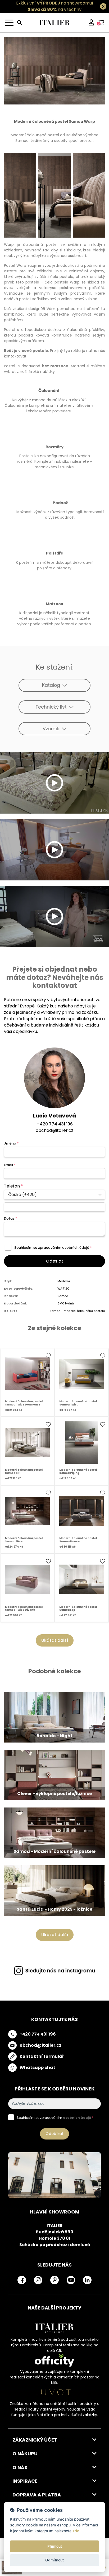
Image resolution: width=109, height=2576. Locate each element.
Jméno (11, 1143)
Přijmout (55, 2546)
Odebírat (54, 2134)
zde (76, 2531)
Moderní (64, 1281)
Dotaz (10, 1218)
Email (10, 1165)
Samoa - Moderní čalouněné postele (77, 1311)
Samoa (63, 1296)
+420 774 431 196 (55, 1124)
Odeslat (55, 1261)
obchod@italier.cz (54, 1130)
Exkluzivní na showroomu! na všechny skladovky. (55, 9)
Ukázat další (55, 1640)
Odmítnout (54, 2560)
